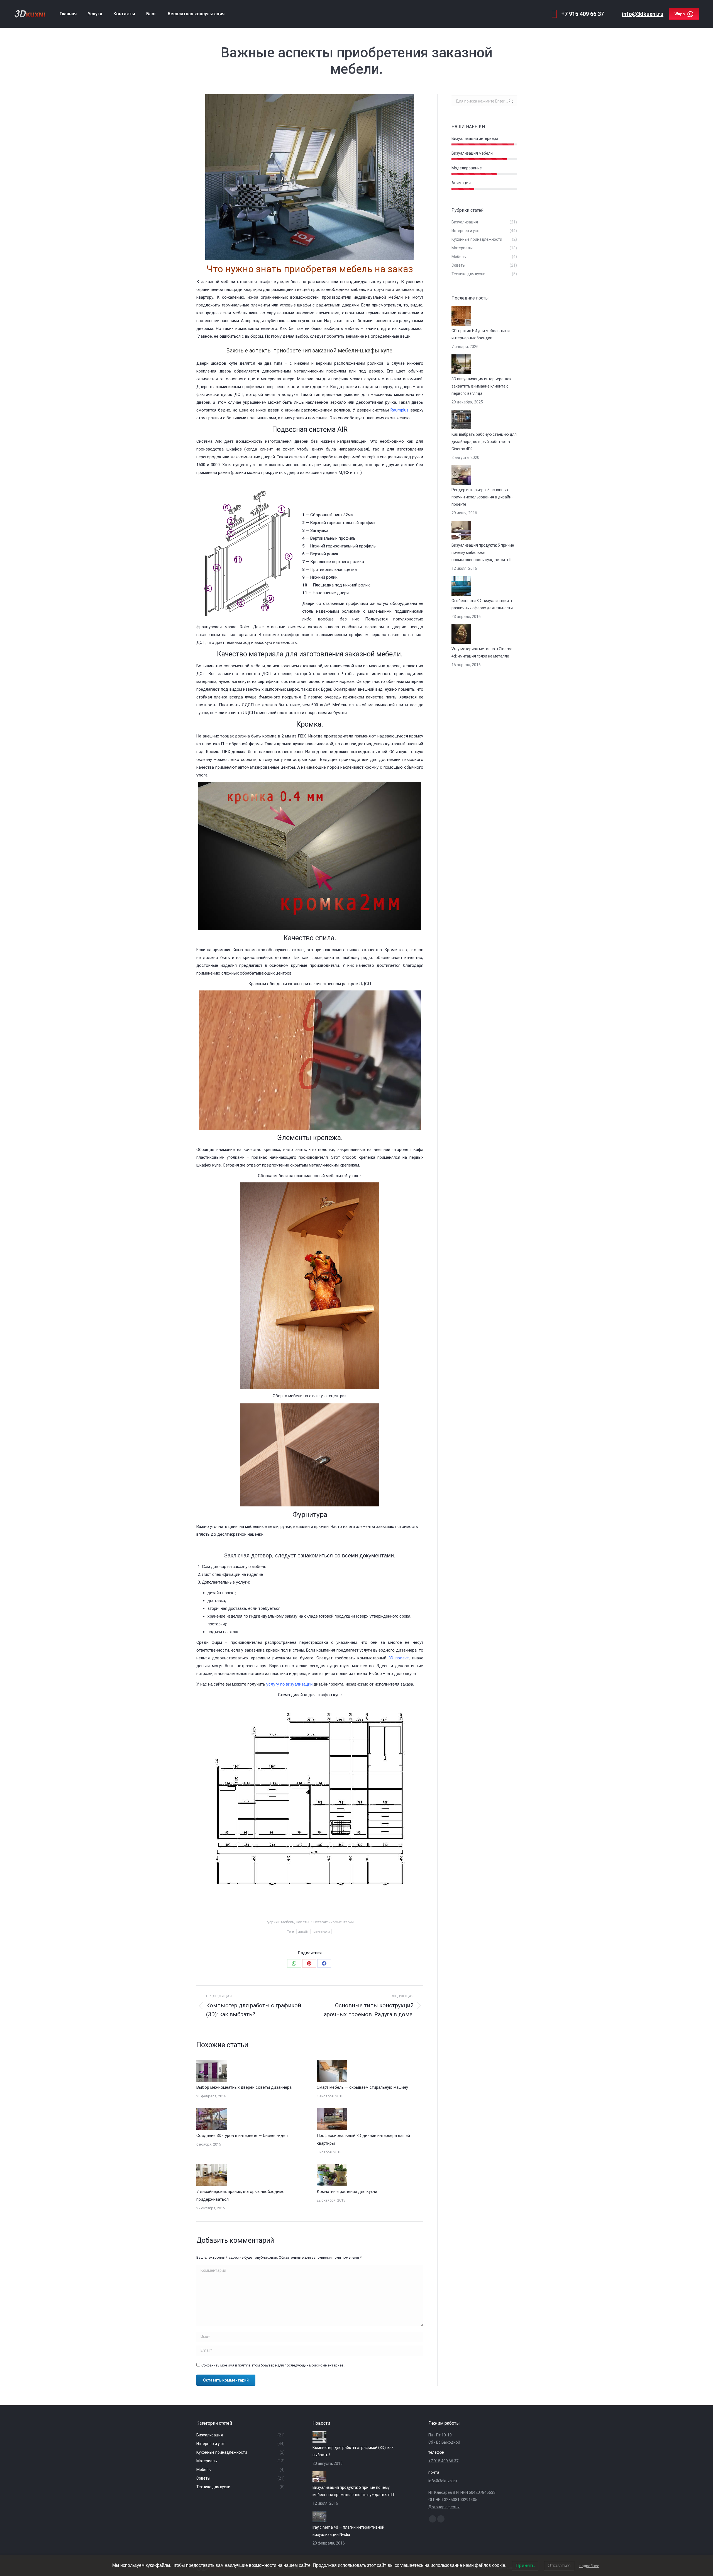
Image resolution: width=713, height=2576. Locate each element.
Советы (302, 1922)
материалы (322, 1932)
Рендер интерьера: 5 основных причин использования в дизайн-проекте (482, 497)
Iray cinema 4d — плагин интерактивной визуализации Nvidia (348, 2531)
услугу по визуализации (289, 1684)
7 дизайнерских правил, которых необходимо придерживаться (240, 2195)
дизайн (303, 1932)
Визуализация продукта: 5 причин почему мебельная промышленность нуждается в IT (483, 552)
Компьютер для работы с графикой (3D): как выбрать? (353, 2451)
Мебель (288, 1922)
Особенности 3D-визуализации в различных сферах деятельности (482, 604)
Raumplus (400, 410)
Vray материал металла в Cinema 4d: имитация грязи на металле (482, 652)
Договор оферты (444, 2507)
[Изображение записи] (212, 2071)
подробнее (589, 2566)
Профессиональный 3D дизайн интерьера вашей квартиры (363, 2139)
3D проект (399, 1658)
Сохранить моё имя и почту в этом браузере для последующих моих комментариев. (273, 2365)
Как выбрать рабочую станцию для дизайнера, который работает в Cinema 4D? (484, 442)
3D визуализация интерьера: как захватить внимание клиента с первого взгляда (481, 386)
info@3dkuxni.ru (643, 14)
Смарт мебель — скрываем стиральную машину (362, 2087)
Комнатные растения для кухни (347, 2192)
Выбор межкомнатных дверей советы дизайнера (244, 2087)
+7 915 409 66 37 (443, 2461)
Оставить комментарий (334, 1922)
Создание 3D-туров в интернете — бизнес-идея (242, 2136)
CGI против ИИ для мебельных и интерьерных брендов (481, 334)
